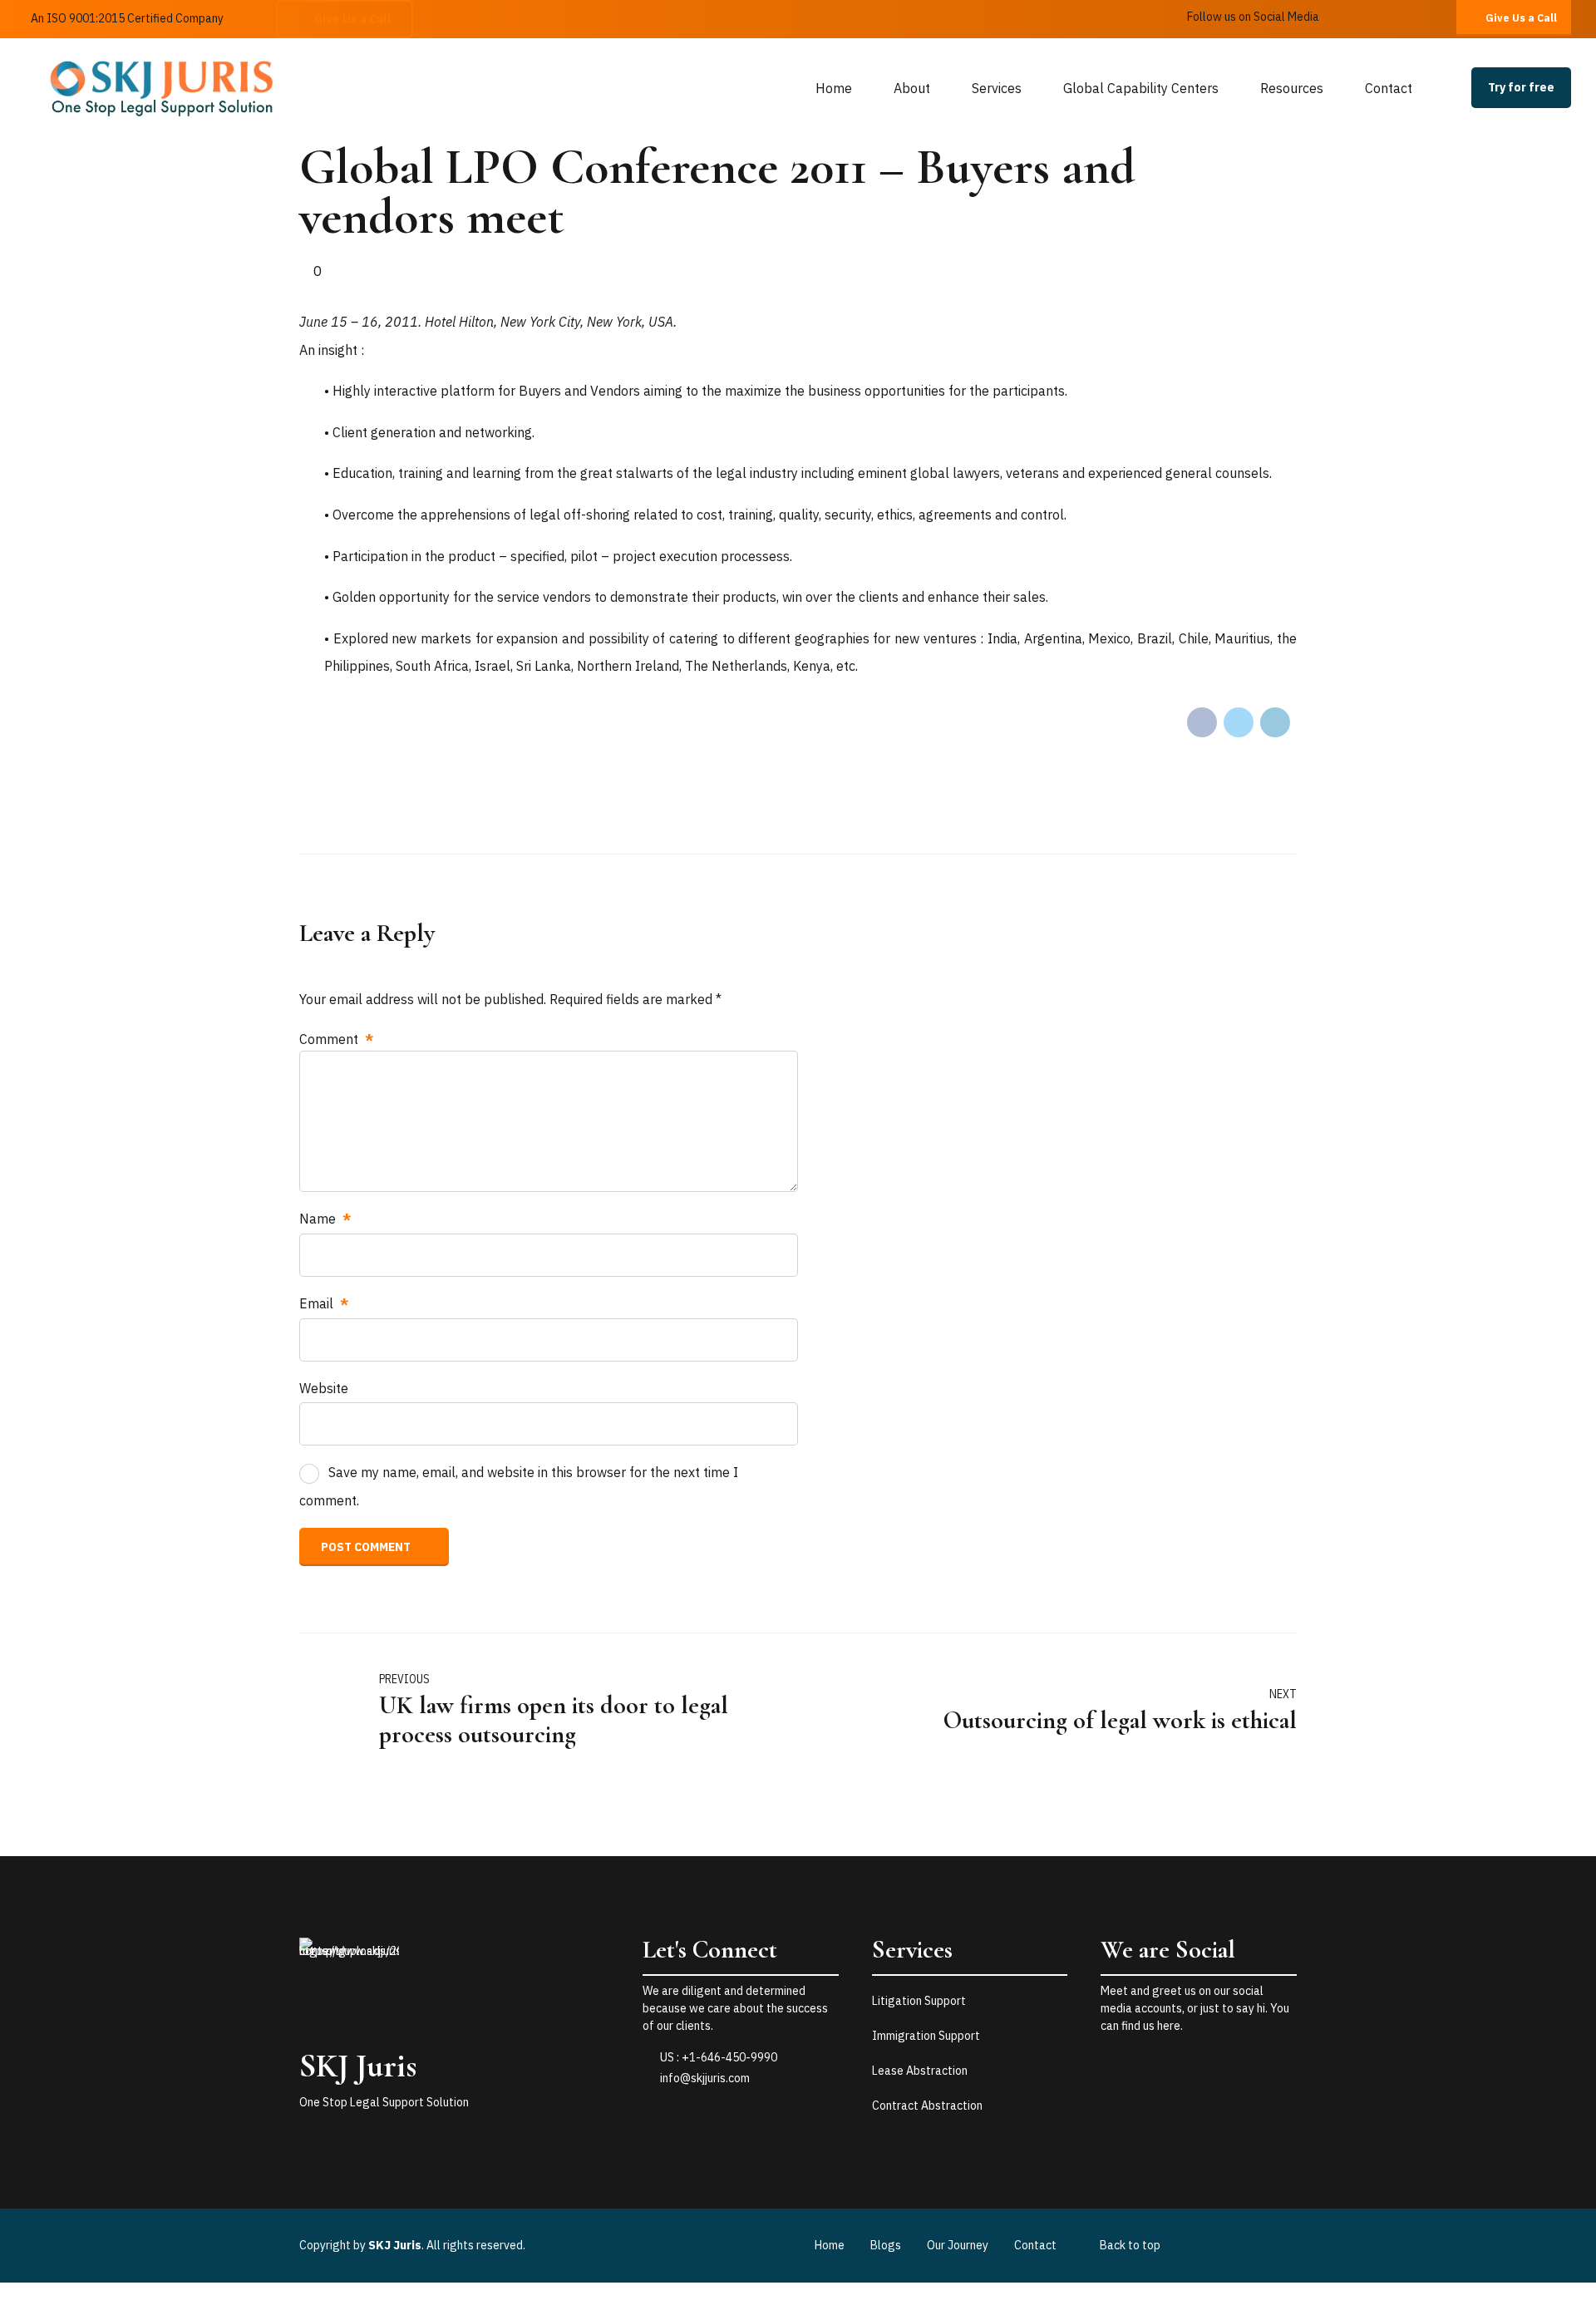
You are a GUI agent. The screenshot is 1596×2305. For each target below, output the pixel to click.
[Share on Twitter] (1239, 722)
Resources (1292, 88)
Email (324, 1303)
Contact (1389, 88)
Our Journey (958, 2245)
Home (834, 88)
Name (325, 1219)
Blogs (886, 2245)
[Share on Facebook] (1202, 722)
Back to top (1130, 2245)
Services (997, 88)
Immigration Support (926, 2036)
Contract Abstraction (927, 2106)
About (912, 88)
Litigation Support (919, 2001)
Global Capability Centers (1141, 88)
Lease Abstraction (920, 2071)
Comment (336, 1039)
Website (324, 1388)
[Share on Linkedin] (1275, 722)
